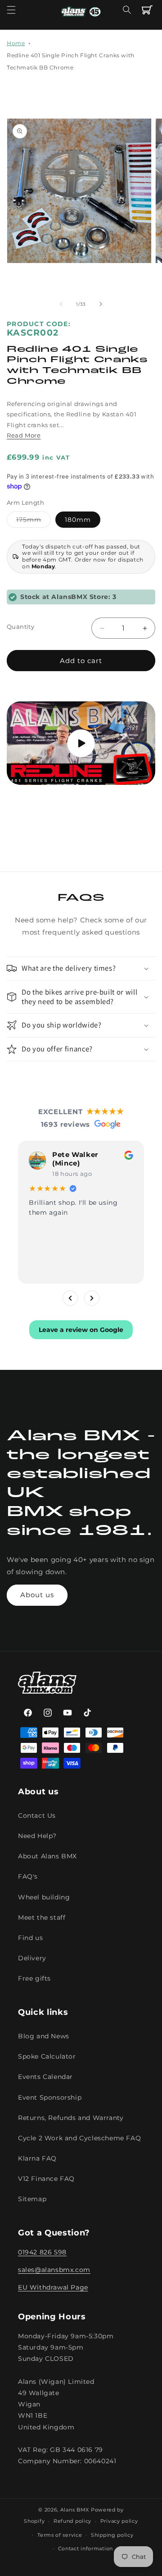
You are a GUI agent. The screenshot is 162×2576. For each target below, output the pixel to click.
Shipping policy (112, 2535)
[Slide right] (101, 304)
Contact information (85, 2548)
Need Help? (37, 1836)
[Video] (81, 743)
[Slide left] (61, 304)
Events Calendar (45, 2077)
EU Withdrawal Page (53, 2287)
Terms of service (60, 2535)
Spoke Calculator (47, 2056)
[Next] (92, 1298)
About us (37, 1595)
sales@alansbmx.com (54, 2270)
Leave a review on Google (81, 1330)
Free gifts (34, 1978)
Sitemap (32, 2199)
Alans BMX (75, 2510)
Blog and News (44, 2036)
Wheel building (44, 1897)
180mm (78, 520)
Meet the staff (42, 1917)
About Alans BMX (47, 1856)
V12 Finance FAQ (46, 2179)
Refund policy (72, 2521)
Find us (30, 1938)
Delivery (32, 1958)
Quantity (20, 627)
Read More (24, 435)
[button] (11, 10)
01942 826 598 (42, 2252)
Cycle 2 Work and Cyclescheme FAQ (79, 2138)
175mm (34, 521)
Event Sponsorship (50, 2097)
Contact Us (37, 1816)
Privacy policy (119, 2521)
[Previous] (70, 1298)
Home (16, 43)
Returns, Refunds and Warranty (71, 2118)
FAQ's (28, 1876)
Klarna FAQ (37, 2158)
